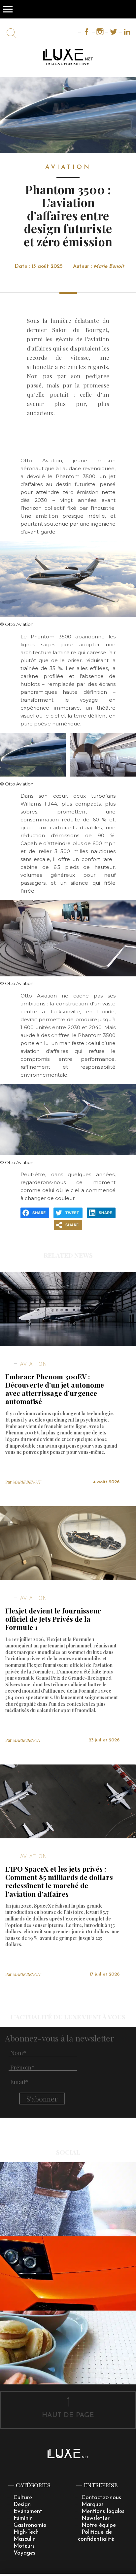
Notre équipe (99, 2525)
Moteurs (24, 2546)
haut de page (68, 2415)
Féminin (23, 2518)
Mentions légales (103, 2512)
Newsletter (96, 2518)
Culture (23, 2498)
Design (22, 2505)
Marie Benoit (109, 266)
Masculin (25, 2539)
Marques (93, 2505)
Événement (28, 2512)
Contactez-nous (101, 2498)
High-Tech (26, 2532)
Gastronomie (30, 2525)
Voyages (24, 2553)
